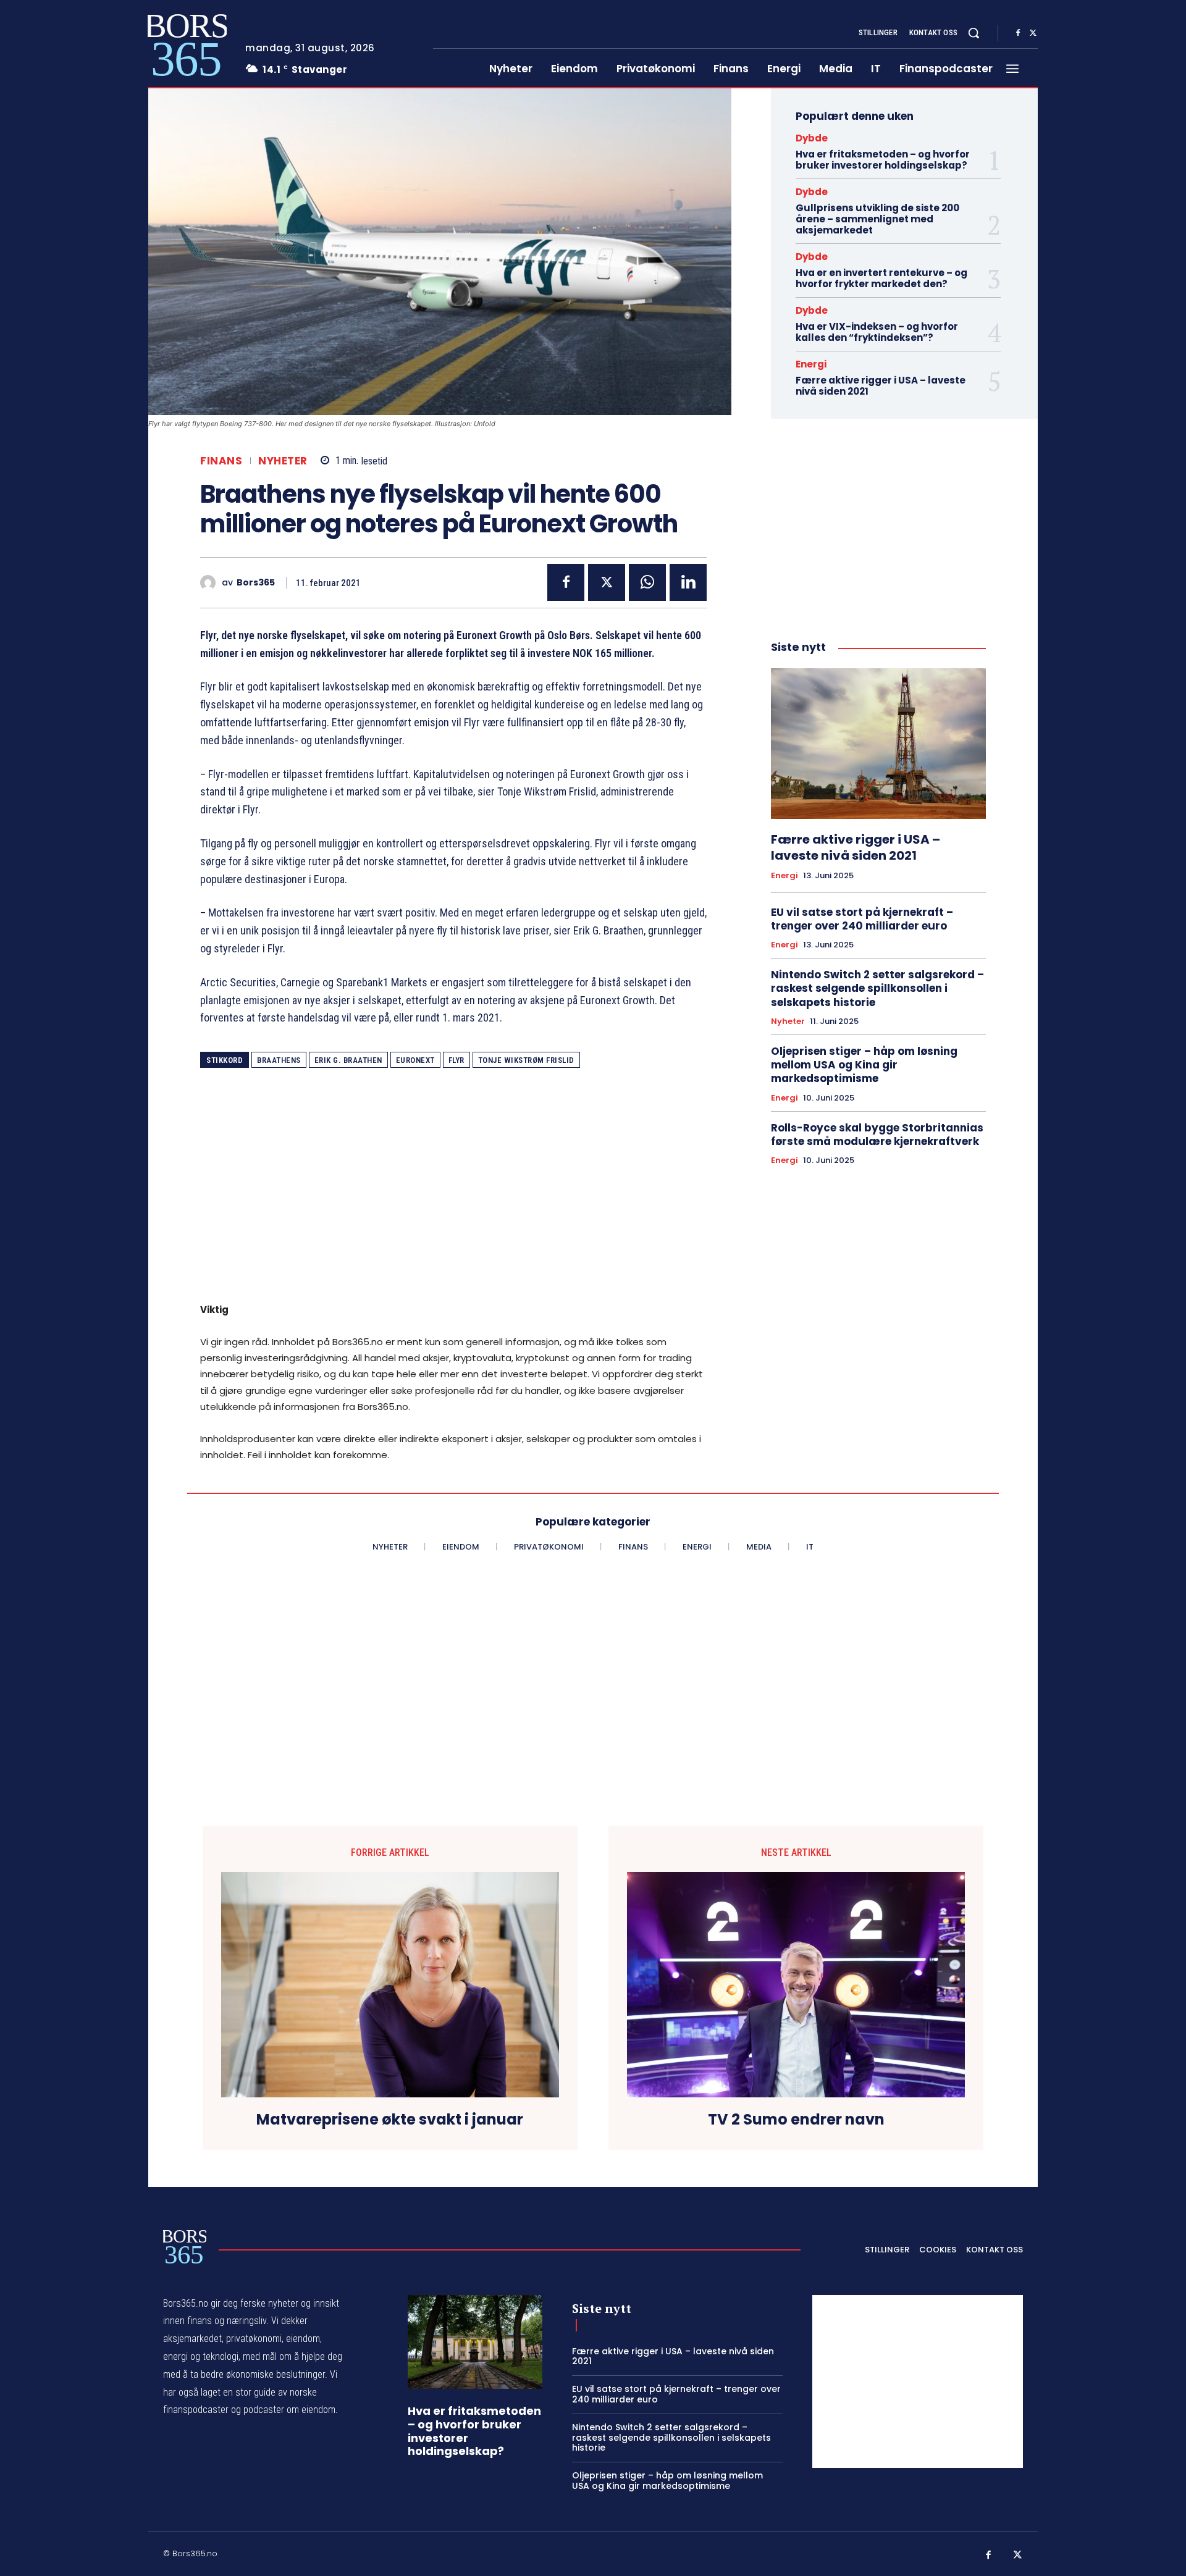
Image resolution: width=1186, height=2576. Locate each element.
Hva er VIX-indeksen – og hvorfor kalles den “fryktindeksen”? (877, 332)
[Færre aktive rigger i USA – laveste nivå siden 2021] (878, 744)
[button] (974, 33)
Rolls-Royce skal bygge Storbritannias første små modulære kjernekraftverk (877, 1135)
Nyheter (283, 461)
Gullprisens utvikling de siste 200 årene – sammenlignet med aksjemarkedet (877, 219)
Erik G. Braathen (348, 1060)
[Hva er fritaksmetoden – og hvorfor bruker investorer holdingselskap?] (475, 2342)
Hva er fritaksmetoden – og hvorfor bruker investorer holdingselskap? (883, 160)
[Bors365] (211, 583)
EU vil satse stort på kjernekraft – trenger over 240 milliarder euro (862, 919)
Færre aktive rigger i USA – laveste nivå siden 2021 (881, 386)
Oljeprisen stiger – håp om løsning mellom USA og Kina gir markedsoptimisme (864, 1065)
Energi (811, 364)
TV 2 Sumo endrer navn (796, 2120)
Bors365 (256, 583)
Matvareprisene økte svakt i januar (390, 2120)
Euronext (415, 1060)
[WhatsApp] (647, 582)
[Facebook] (1018, 33)
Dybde (812, 138)
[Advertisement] (453, 1194)
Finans (221, 461)
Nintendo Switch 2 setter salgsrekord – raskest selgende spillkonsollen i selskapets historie (877, 988)
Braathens (279, 1060)
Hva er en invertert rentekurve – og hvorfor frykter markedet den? (881, 278)
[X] (1033, 33)
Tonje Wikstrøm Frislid (526, 1060)
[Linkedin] (688, 582)
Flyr (456, 1060)
